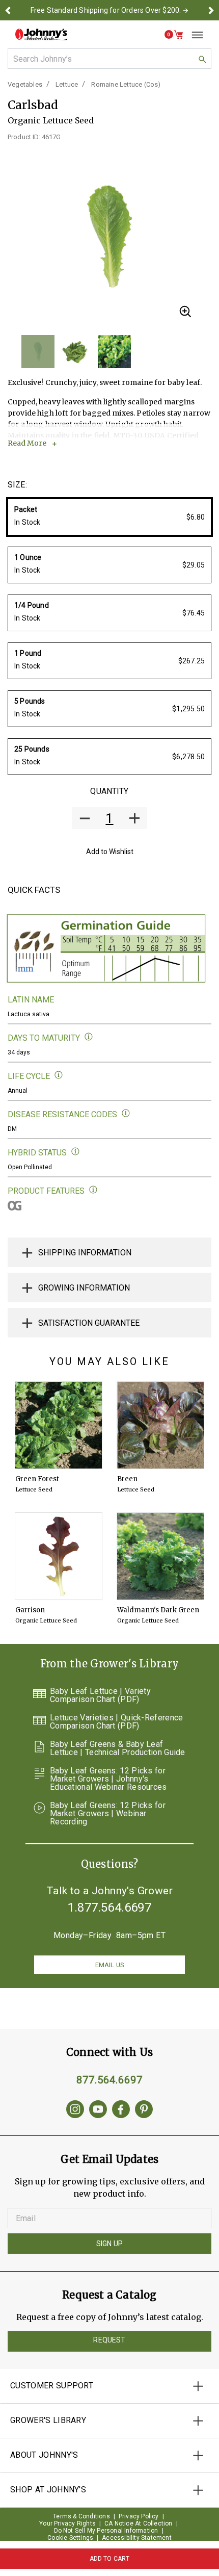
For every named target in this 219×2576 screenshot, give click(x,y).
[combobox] (109, 59)
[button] (8, 10)
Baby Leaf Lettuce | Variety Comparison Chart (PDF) (100, 1695)
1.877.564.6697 (109, 1908)
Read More (27, 443)
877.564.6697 (109, 2080)
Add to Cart (110, 2559)
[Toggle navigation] (194, 35)
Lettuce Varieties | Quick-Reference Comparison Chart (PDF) (117, 1722)
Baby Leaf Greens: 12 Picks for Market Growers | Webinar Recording (108, 1814)
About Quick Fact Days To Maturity (89, 1037)
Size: (17, 485)
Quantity (109, 791)
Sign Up (109, 2244)
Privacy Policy (139, 2516)
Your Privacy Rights (67, 2523)
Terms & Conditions (81, 2516)
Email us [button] (109, 1965)
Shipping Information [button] (85, 1253)
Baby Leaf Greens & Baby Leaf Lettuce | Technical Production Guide (118, 1748)
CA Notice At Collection (139, 2523)
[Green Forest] (59, 1425)
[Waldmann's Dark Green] (160, 1556)
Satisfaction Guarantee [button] (89, 1323)
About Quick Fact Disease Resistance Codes (126, 1113)
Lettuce (67, 84)
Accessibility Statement (137, 2538)
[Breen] (160, 1425)
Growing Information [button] (84, 1288)
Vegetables (25, 84)
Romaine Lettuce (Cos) (126, 84)
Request (109, 2340)
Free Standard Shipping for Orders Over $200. (106, 10)
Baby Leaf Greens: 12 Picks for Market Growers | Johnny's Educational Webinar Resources (108, 1779)
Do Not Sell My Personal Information (106, 2531)
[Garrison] (59, 1556)
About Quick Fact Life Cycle (59, 1075)
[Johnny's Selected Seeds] (41, 34)
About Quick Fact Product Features (93, 1190)
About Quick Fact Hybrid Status (76, 1152)
